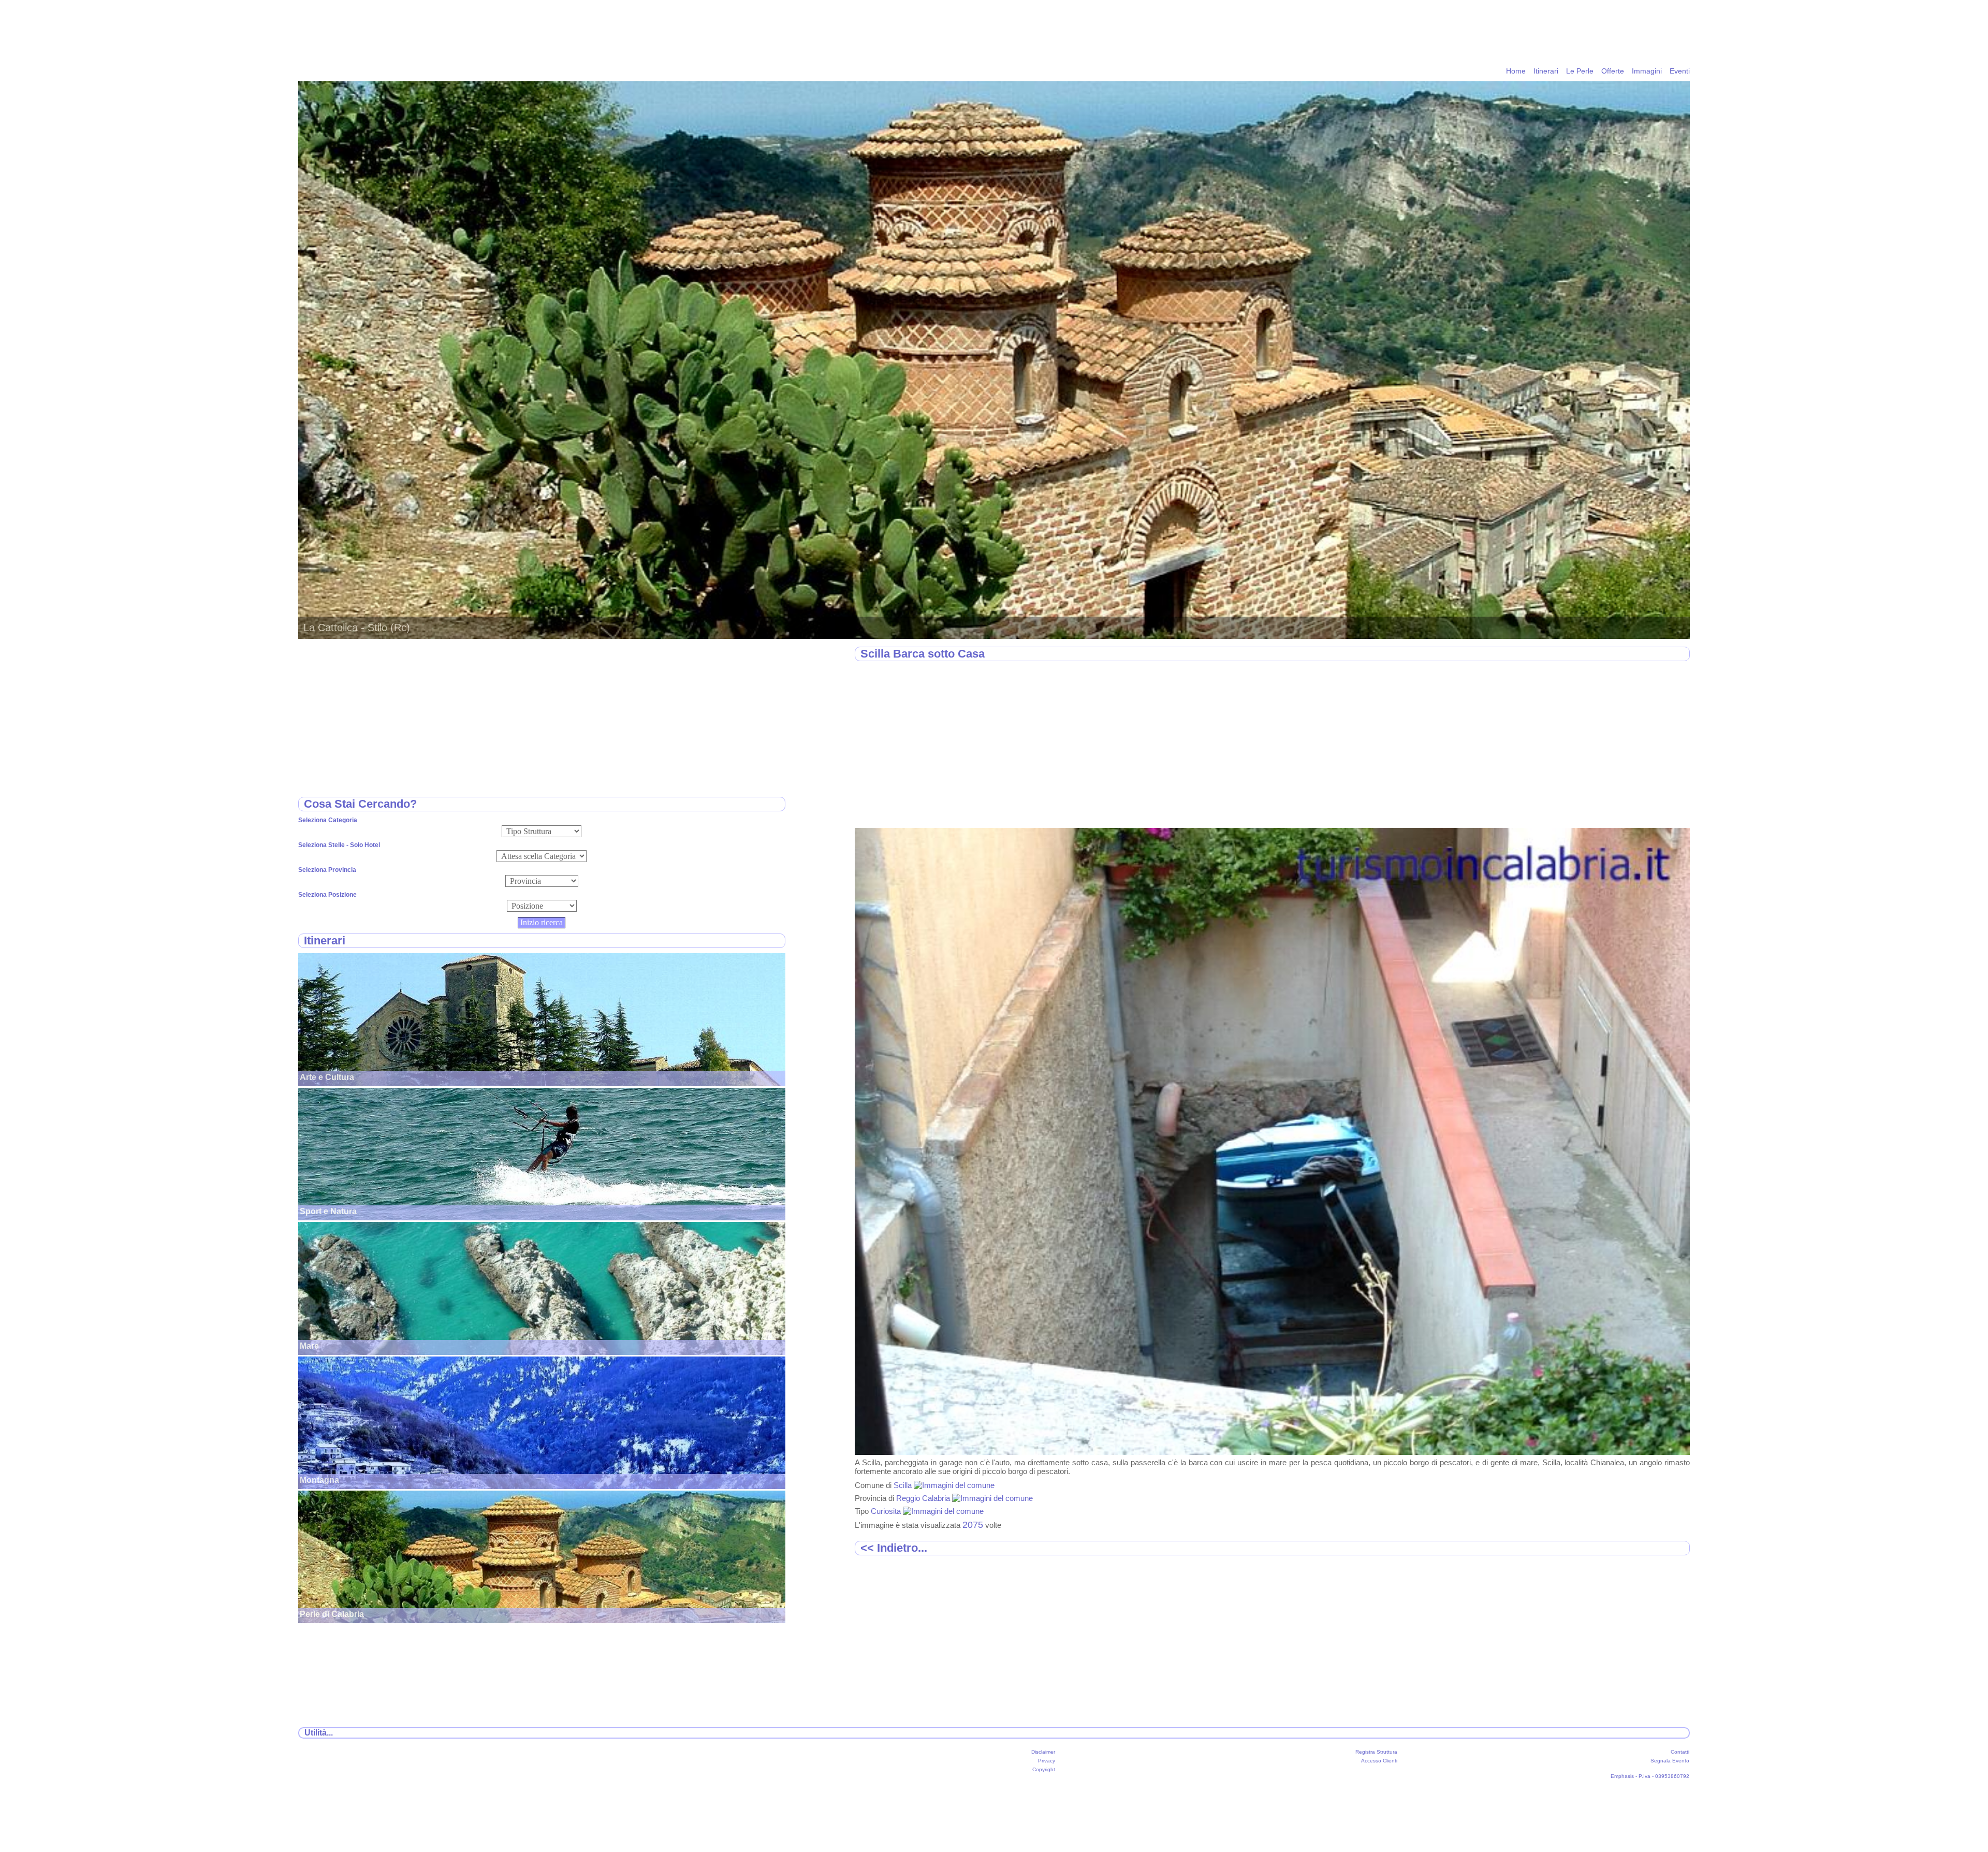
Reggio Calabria (924, 1498)
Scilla (904, 1485)
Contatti (1680, 1752)
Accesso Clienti (1379, 1761)
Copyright (1044, 1769)
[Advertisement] (1165, 745)
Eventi (1680, 71)
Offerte (1613, 71)
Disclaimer (1043, 1752)
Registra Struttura (1376, 1752)
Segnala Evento (1670, 1761)
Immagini (1647, 71)
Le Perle (1580, 71)
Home (1516, 71)
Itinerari (1546, 71)
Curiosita (887, 1511)
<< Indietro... (894, 1548)
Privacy (1047, 1761)
